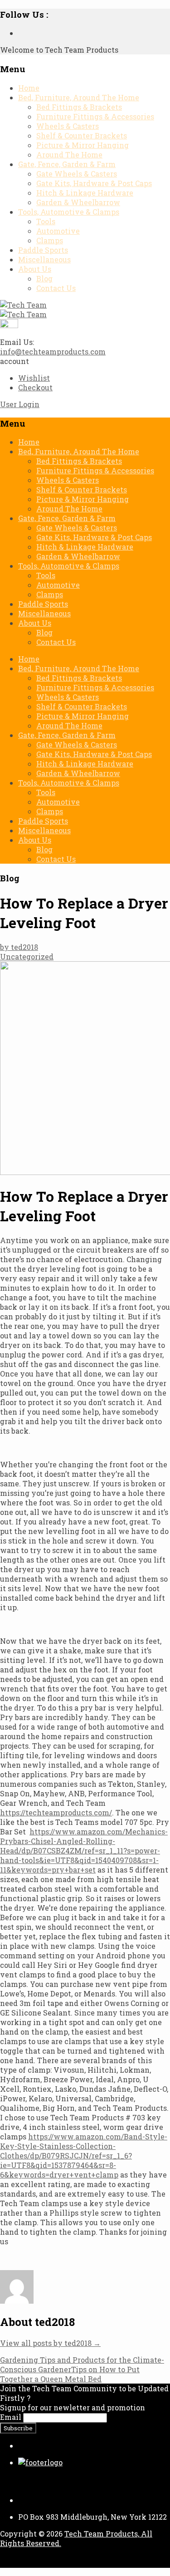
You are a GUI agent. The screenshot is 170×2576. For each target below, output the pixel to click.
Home (29, 88)
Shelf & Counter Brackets (82, 135)
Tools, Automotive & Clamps (69, 212)
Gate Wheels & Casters (77, 174)
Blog (44, 278)
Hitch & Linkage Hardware (85, 193)
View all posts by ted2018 (50, 2343)
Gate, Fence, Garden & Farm (67, 164)
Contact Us (56, 288)
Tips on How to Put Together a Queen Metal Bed (70, 2374)
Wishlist (34, 378)
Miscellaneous (44, 259)
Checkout (35, 387)
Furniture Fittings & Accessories (95, 116)
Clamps (50, 240)
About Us (35, 269)
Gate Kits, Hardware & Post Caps (94, 183)
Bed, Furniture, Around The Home (79, 97)
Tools (46, 221)
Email (11, 2417)
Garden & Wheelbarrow (78, 202)
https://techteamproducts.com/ (56, 1812)
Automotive (58, 231)
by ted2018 (19, 947)
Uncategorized (27, 956)
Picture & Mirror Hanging (83, 145)
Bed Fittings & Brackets (79, 107)
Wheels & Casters (68, 126)
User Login (20, 404)
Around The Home (69, 155)
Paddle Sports (43, 250)
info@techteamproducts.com (53, 351)
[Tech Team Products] (23, 305)
